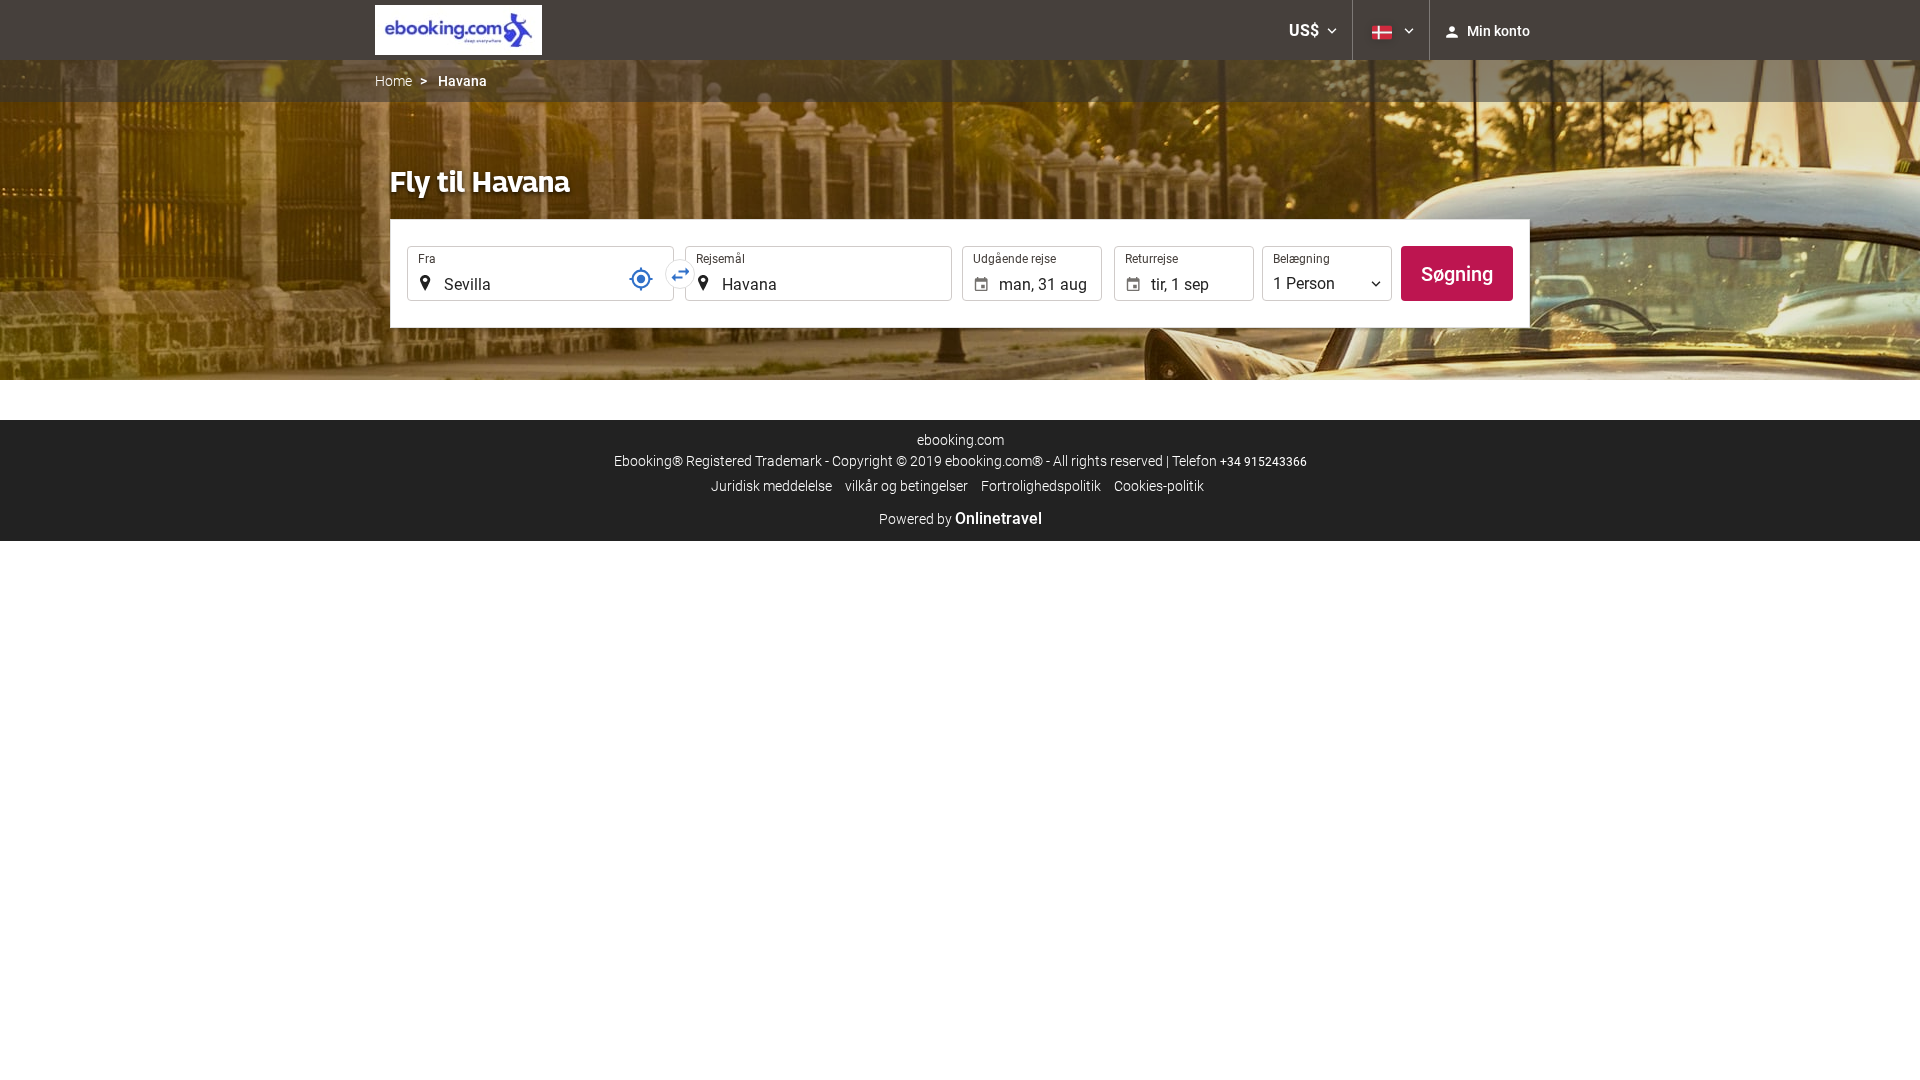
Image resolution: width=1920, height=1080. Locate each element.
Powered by (960, 519)
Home (393, 81)
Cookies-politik (1159, 486)
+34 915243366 (1263, 462)
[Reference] (641, 279)
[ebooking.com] (458, 30)
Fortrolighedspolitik (1041, 486)
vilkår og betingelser (906, 486)
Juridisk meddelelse (771, 486)
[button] (1313, 30)
